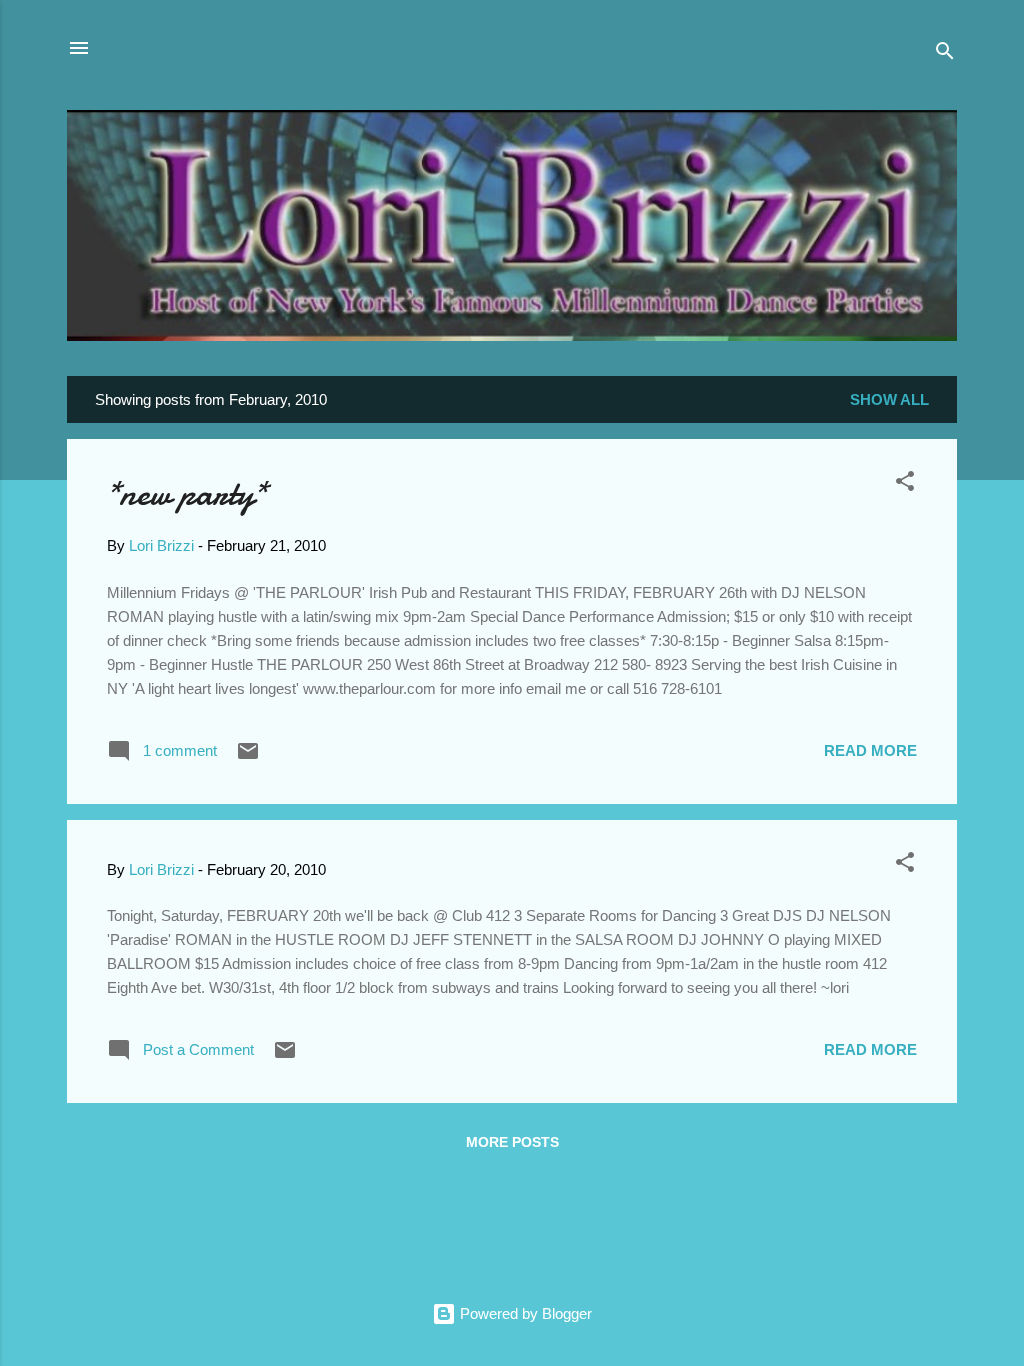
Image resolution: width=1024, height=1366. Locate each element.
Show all (889, 399)
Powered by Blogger (524, 1313)
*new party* (186, 493)
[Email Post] (248, 757)
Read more (870, 750)
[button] (905, 484)
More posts (512, 1142)
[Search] (945, 54)
